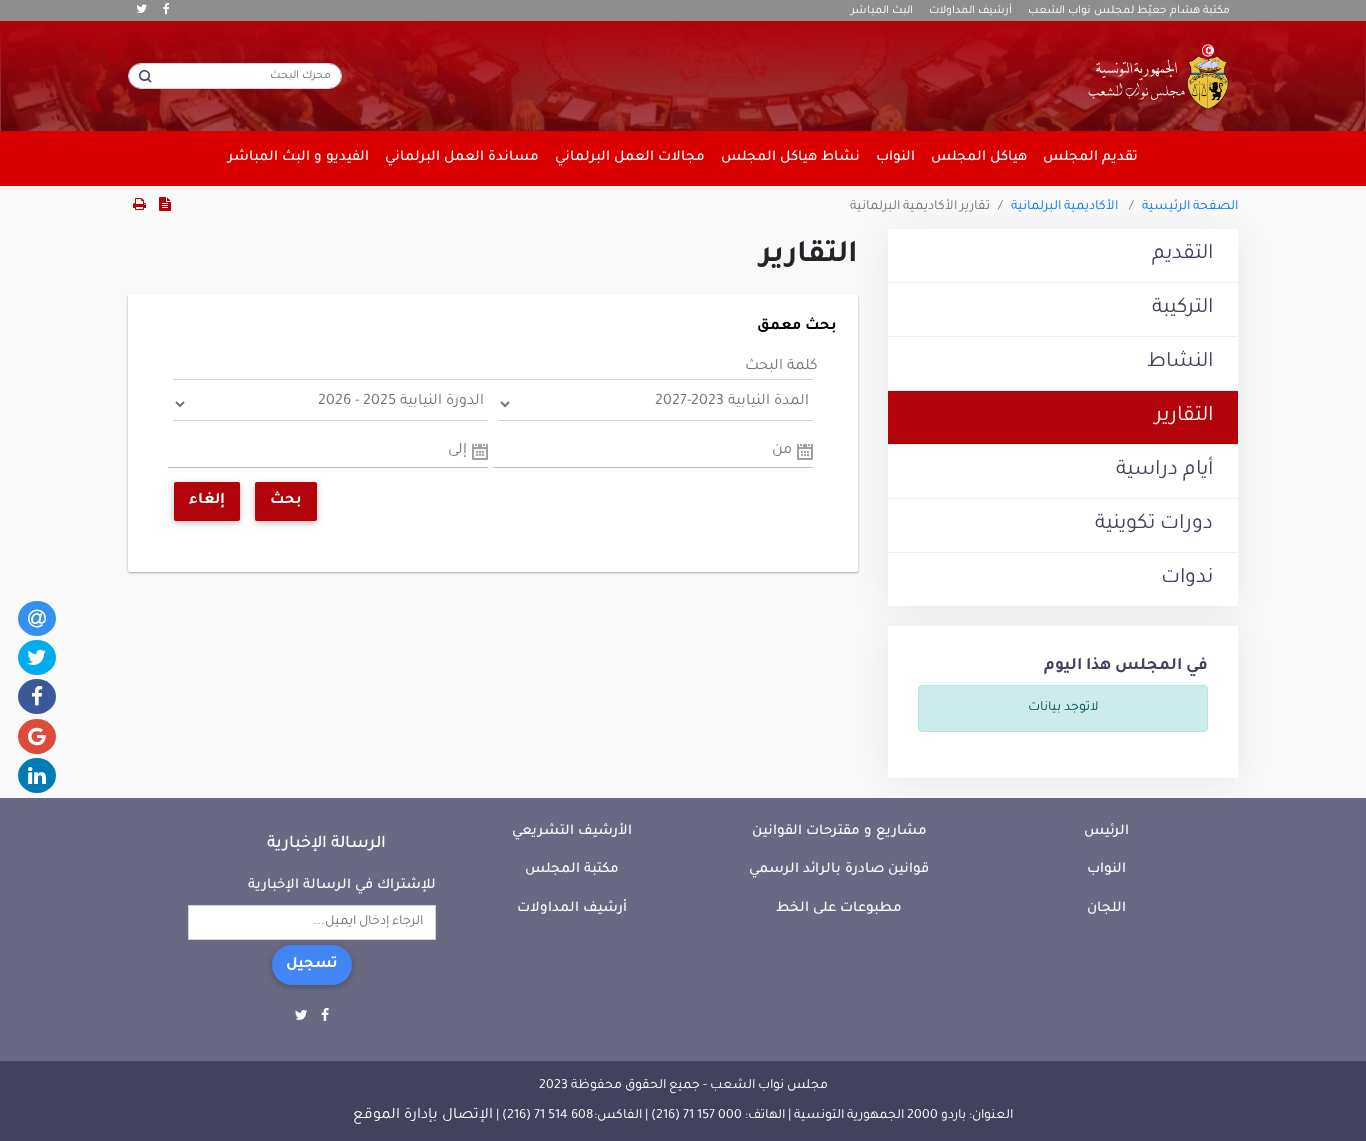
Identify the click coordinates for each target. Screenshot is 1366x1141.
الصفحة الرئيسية (1190, 207)
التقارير (1184, 417)
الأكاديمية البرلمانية (1064, 207)
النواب (1106, 869)
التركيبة (1182, 309)
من (782, 451)
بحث (286, 501)
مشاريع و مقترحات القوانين (839, 831)
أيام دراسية (1164, 471)
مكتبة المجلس (572, 869)
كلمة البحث (781, 367)
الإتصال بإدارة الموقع (423, 1116)
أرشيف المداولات (970, 11)
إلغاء (207, 501)
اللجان (1106, 908)
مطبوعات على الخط (839, 908)
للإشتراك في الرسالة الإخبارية (342, 885)
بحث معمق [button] (797, 327)
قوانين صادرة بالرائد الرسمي (839, 869)
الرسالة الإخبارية (326, 844)
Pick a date (805, 452)
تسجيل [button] (312, 965)
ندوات (1187, 579)
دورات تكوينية (1154, 525)
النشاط (1180, 363)
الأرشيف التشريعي (572, 831)
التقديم (1182, 255)
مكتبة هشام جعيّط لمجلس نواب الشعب (1129, 11)
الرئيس (1106, 831)
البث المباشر (882, 11)
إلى (457, 451)
